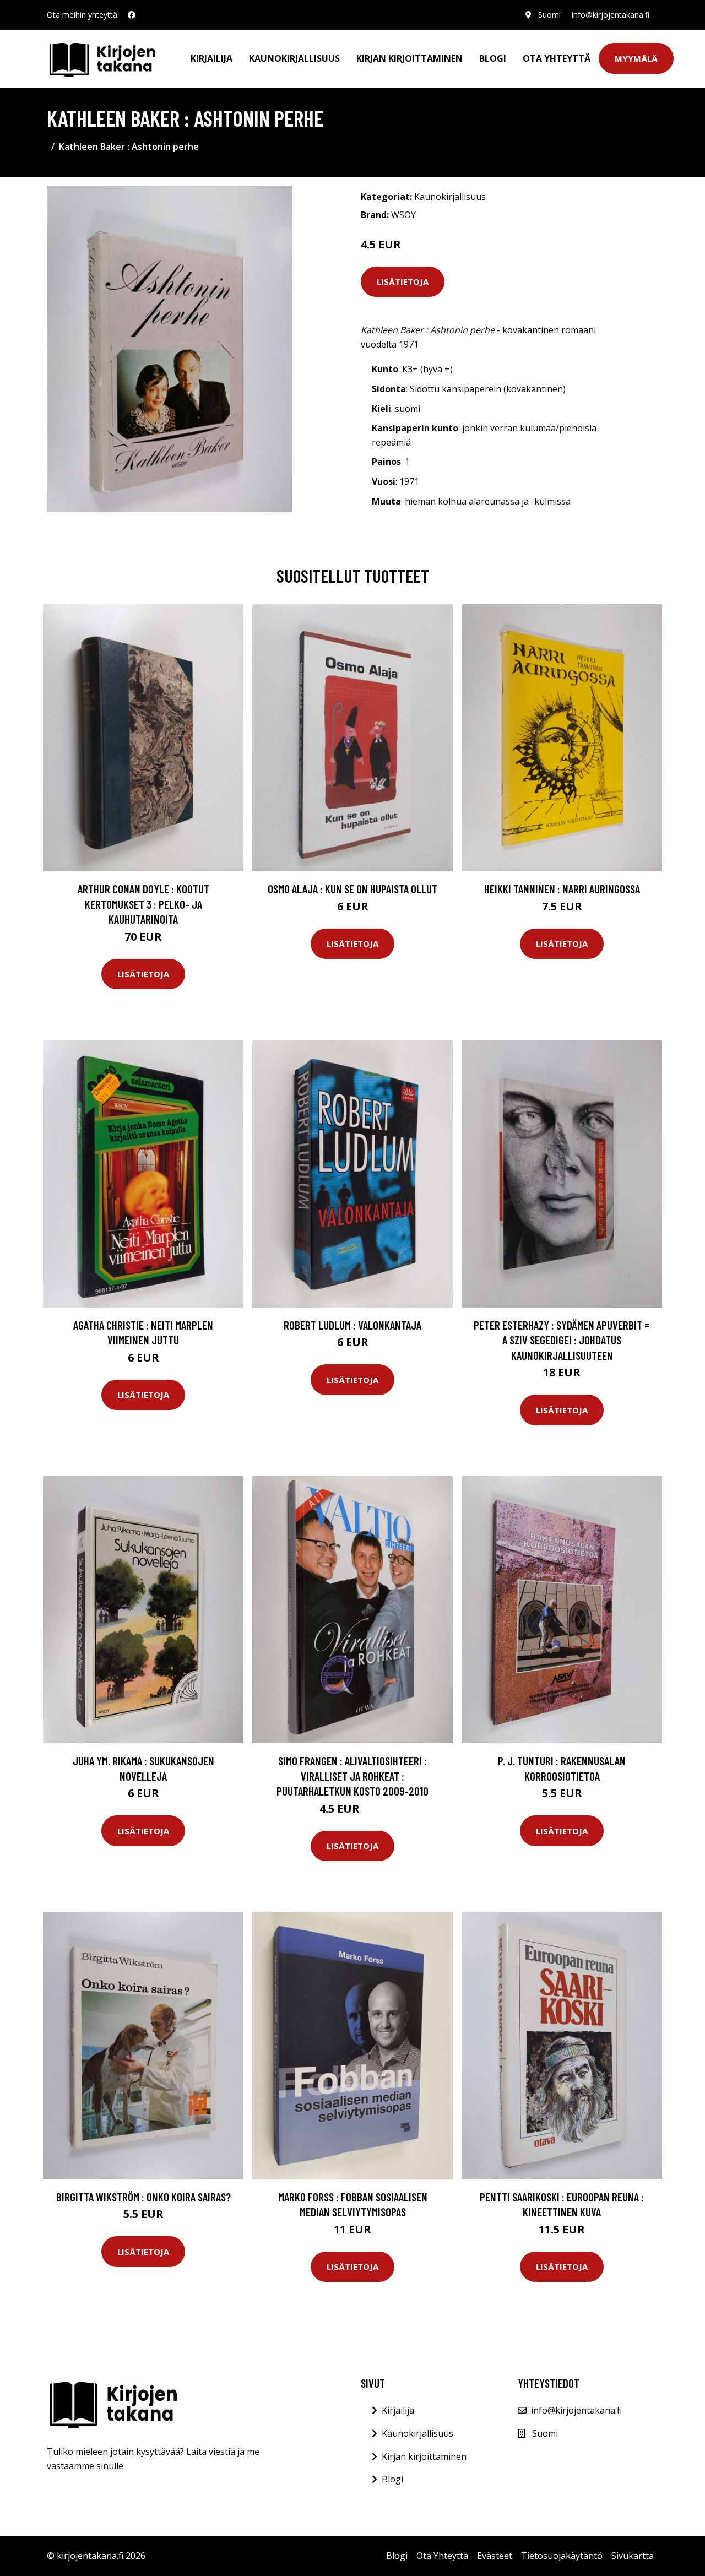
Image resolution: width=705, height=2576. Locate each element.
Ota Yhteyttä (557, 58)
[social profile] (132, 15)
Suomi (549, 15)
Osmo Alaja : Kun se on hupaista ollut (352, 889)
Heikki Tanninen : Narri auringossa (562, 889)
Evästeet (495, 2556)
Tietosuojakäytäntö (562, 2556)
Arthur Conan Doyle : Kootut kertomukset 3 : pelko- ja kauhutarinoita (143, 904)
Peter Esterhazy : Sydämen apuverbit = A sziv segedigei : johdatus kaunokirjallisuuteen (562, 1340)
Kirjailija (211, 58)
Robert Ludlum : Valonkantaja (352, 1325)
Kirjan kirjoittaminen (410, 58)
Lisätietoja (403, 281)
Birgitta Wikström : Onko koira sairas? (143, 2197)
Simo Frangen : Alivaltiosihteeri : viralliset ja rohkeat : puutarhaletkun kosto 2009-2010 (352, 1776)
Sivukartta (633, 2556)
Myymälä (636, 58)
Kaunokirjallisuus (294, 58)
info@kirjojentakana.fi (611, 15)
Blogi (493, 58)
